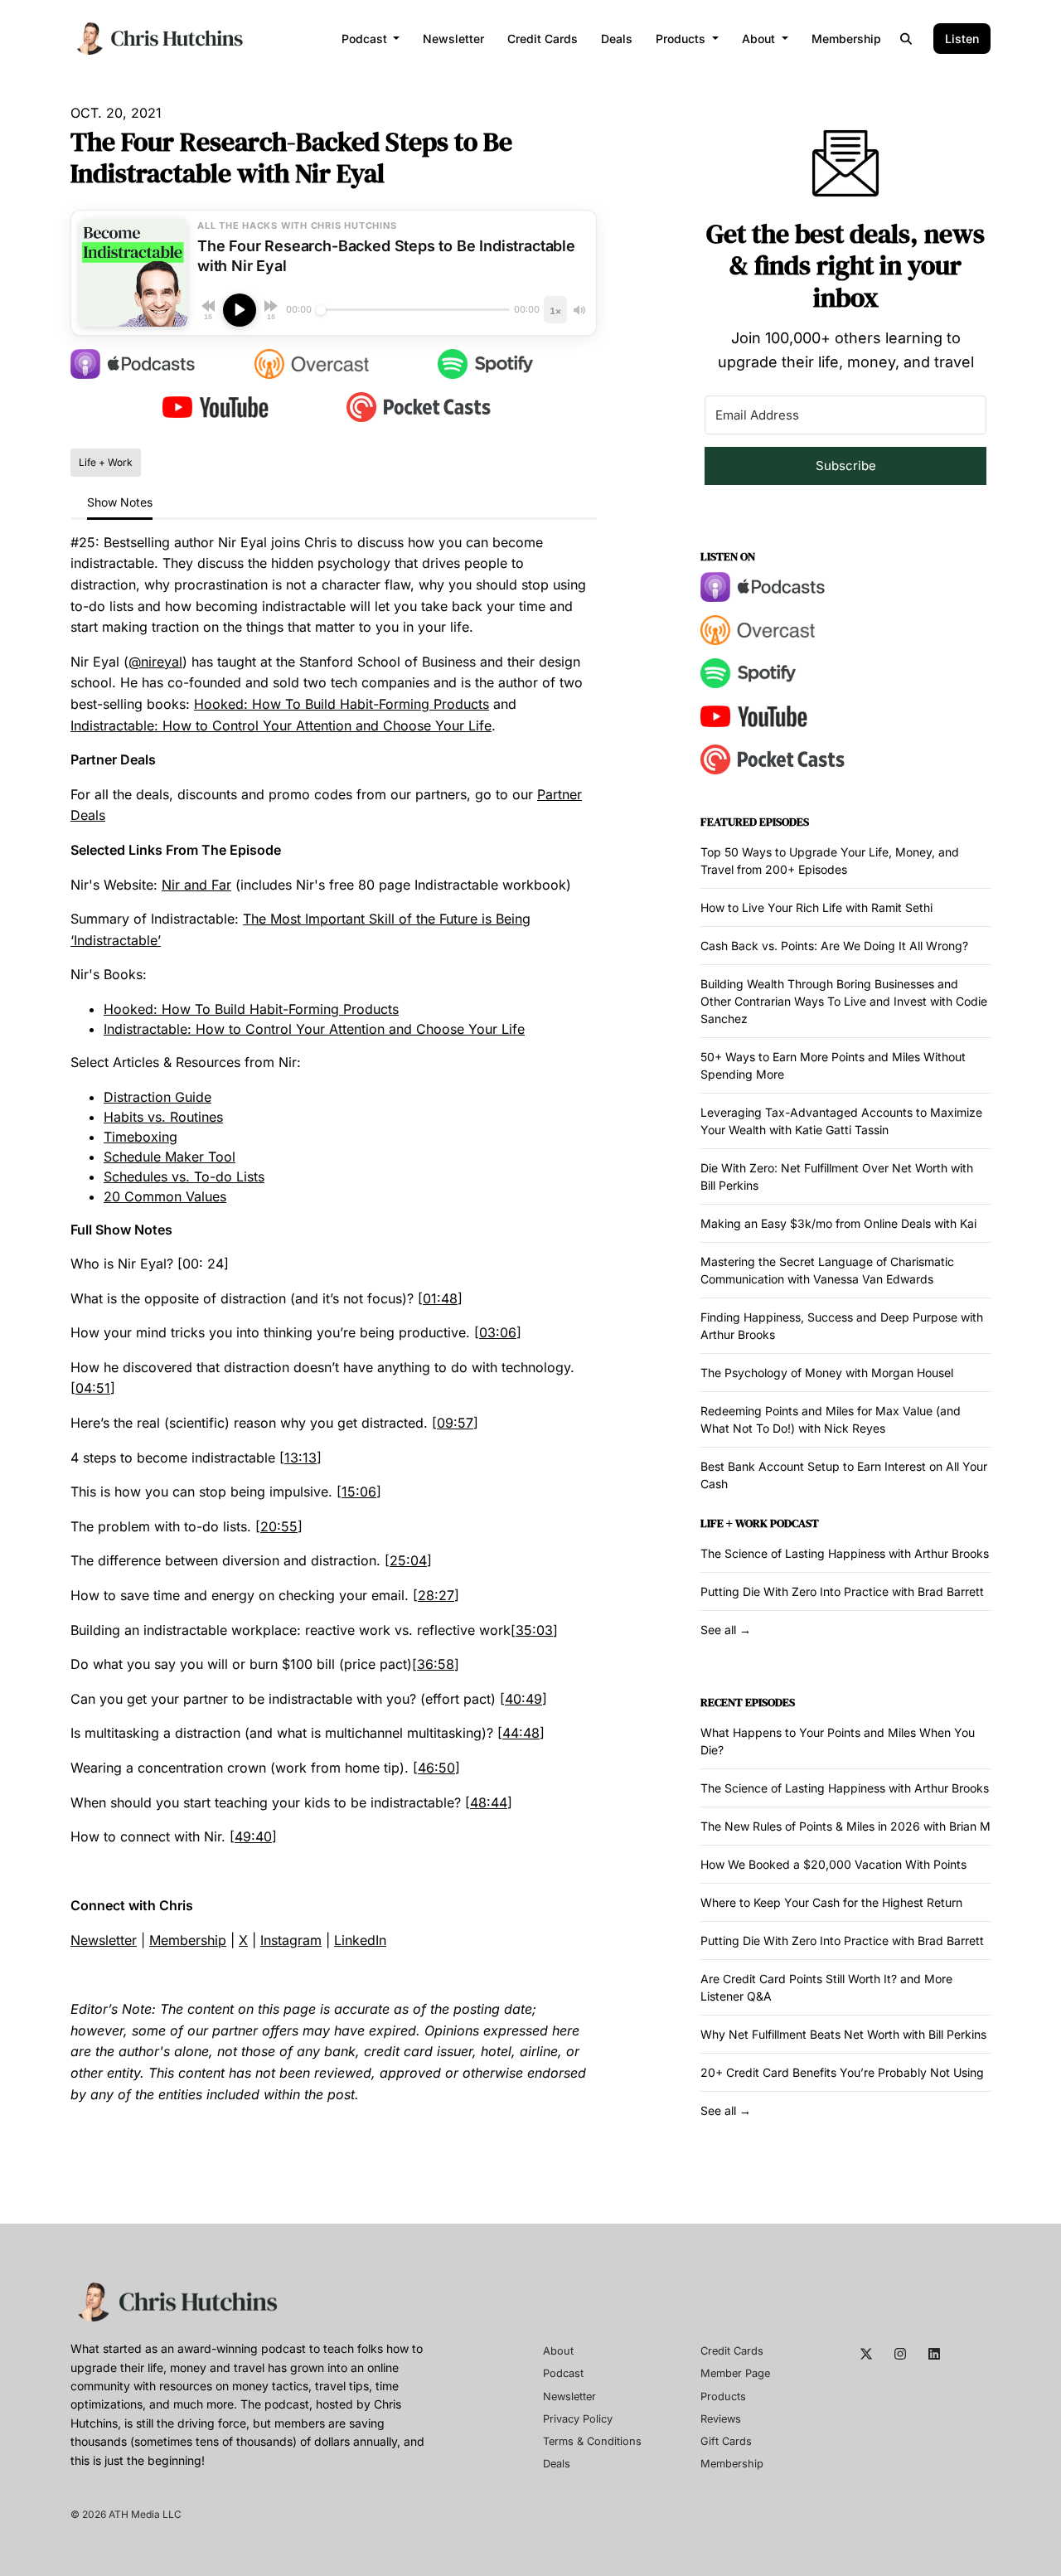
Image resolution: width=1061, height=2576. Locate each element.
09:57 (455, 1423)
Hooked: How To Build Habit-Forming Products (342, 704)
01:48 (440, 1298)
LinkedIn (360, 1940)
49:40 (253, 1836)
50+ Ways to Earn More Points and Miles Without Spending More (833, 1065)
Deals (617, 39)
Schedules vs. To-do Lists (184, 1176)
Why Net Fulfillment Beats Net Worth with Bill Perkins (843, 2034)
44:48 (521, 1733)
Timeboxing (140, 1137)
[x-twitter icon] (866, 2354)
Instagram (291, 1940)
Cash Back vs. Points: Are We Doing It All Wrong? (834, 946)
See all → (726, 1630)
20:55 (279, 1526)
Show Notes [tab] (120, 502)
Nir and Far (196, 885)
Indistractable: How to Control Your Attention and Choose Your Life (281, 725)
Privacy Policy (578, 2419)
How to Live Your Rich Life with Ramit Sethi (816, 907)
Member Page (735, 2373)
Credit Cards (543, 39)
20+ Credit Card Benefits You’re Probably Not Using (842, 2072)
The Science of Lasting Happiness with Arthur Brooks (845, 1553)
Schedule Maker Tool (170, 1157)
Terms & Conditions (592, 2441)
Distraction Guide (157, 1097)
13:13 (300, 1458)
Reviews (721, 2419)
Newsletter (453, 39)
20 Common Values (165, 1196)
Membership (846, 39)
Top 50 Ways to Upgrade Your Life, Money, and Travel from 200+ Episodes (830, 861)
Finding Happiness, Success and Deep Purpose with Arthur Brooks (842, 1326)
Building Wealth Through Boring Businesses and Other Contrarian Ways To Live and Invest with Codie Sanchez (844, 1001)
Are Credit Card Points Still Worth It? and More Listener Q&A (826, 1987)
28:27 (436, 1595)
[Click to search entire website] (907, 39)
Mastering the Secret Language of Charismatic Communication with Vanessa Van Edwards (827, 1270)
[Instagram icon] (900, 2354)
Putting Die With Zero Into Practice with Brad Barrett (842, 1591)
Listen (962, 39)
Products (682, 39)
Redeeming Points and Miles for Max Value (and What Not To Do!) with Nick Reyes (831, 1419)
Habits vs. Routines (163, 1117)
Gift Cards (726, 2441)
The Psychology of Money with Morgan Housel (827, 1373)
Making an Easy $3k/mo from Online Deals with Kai (838, 1223)
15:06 (359, 1492)
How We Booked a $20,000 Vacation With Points (833, 1864)
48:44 (489, 1802)
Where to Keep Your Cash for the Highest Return (831, 1902)
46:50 (436, 1768)
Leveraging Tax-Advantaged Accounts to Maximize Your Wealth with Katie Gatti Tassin (841, 1121)
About (760, 39)
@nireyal (155, 662)
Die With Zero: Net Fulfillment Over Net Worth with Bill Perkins (837, 1176)
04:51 (93, 1388)
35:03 (534, 1630)
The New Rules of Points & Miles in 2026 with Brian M (845, 1826)
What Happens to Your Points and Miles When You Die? (838, 1741)
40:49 (523, 1699)
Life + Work (734, 1523)
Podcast (366, 39)
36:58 (436, 1664)
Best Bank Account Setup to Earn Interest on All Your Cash (844, 1475)
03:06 (498, 1332)
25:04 (408, 1560)
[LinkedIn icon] (934, 2354)
